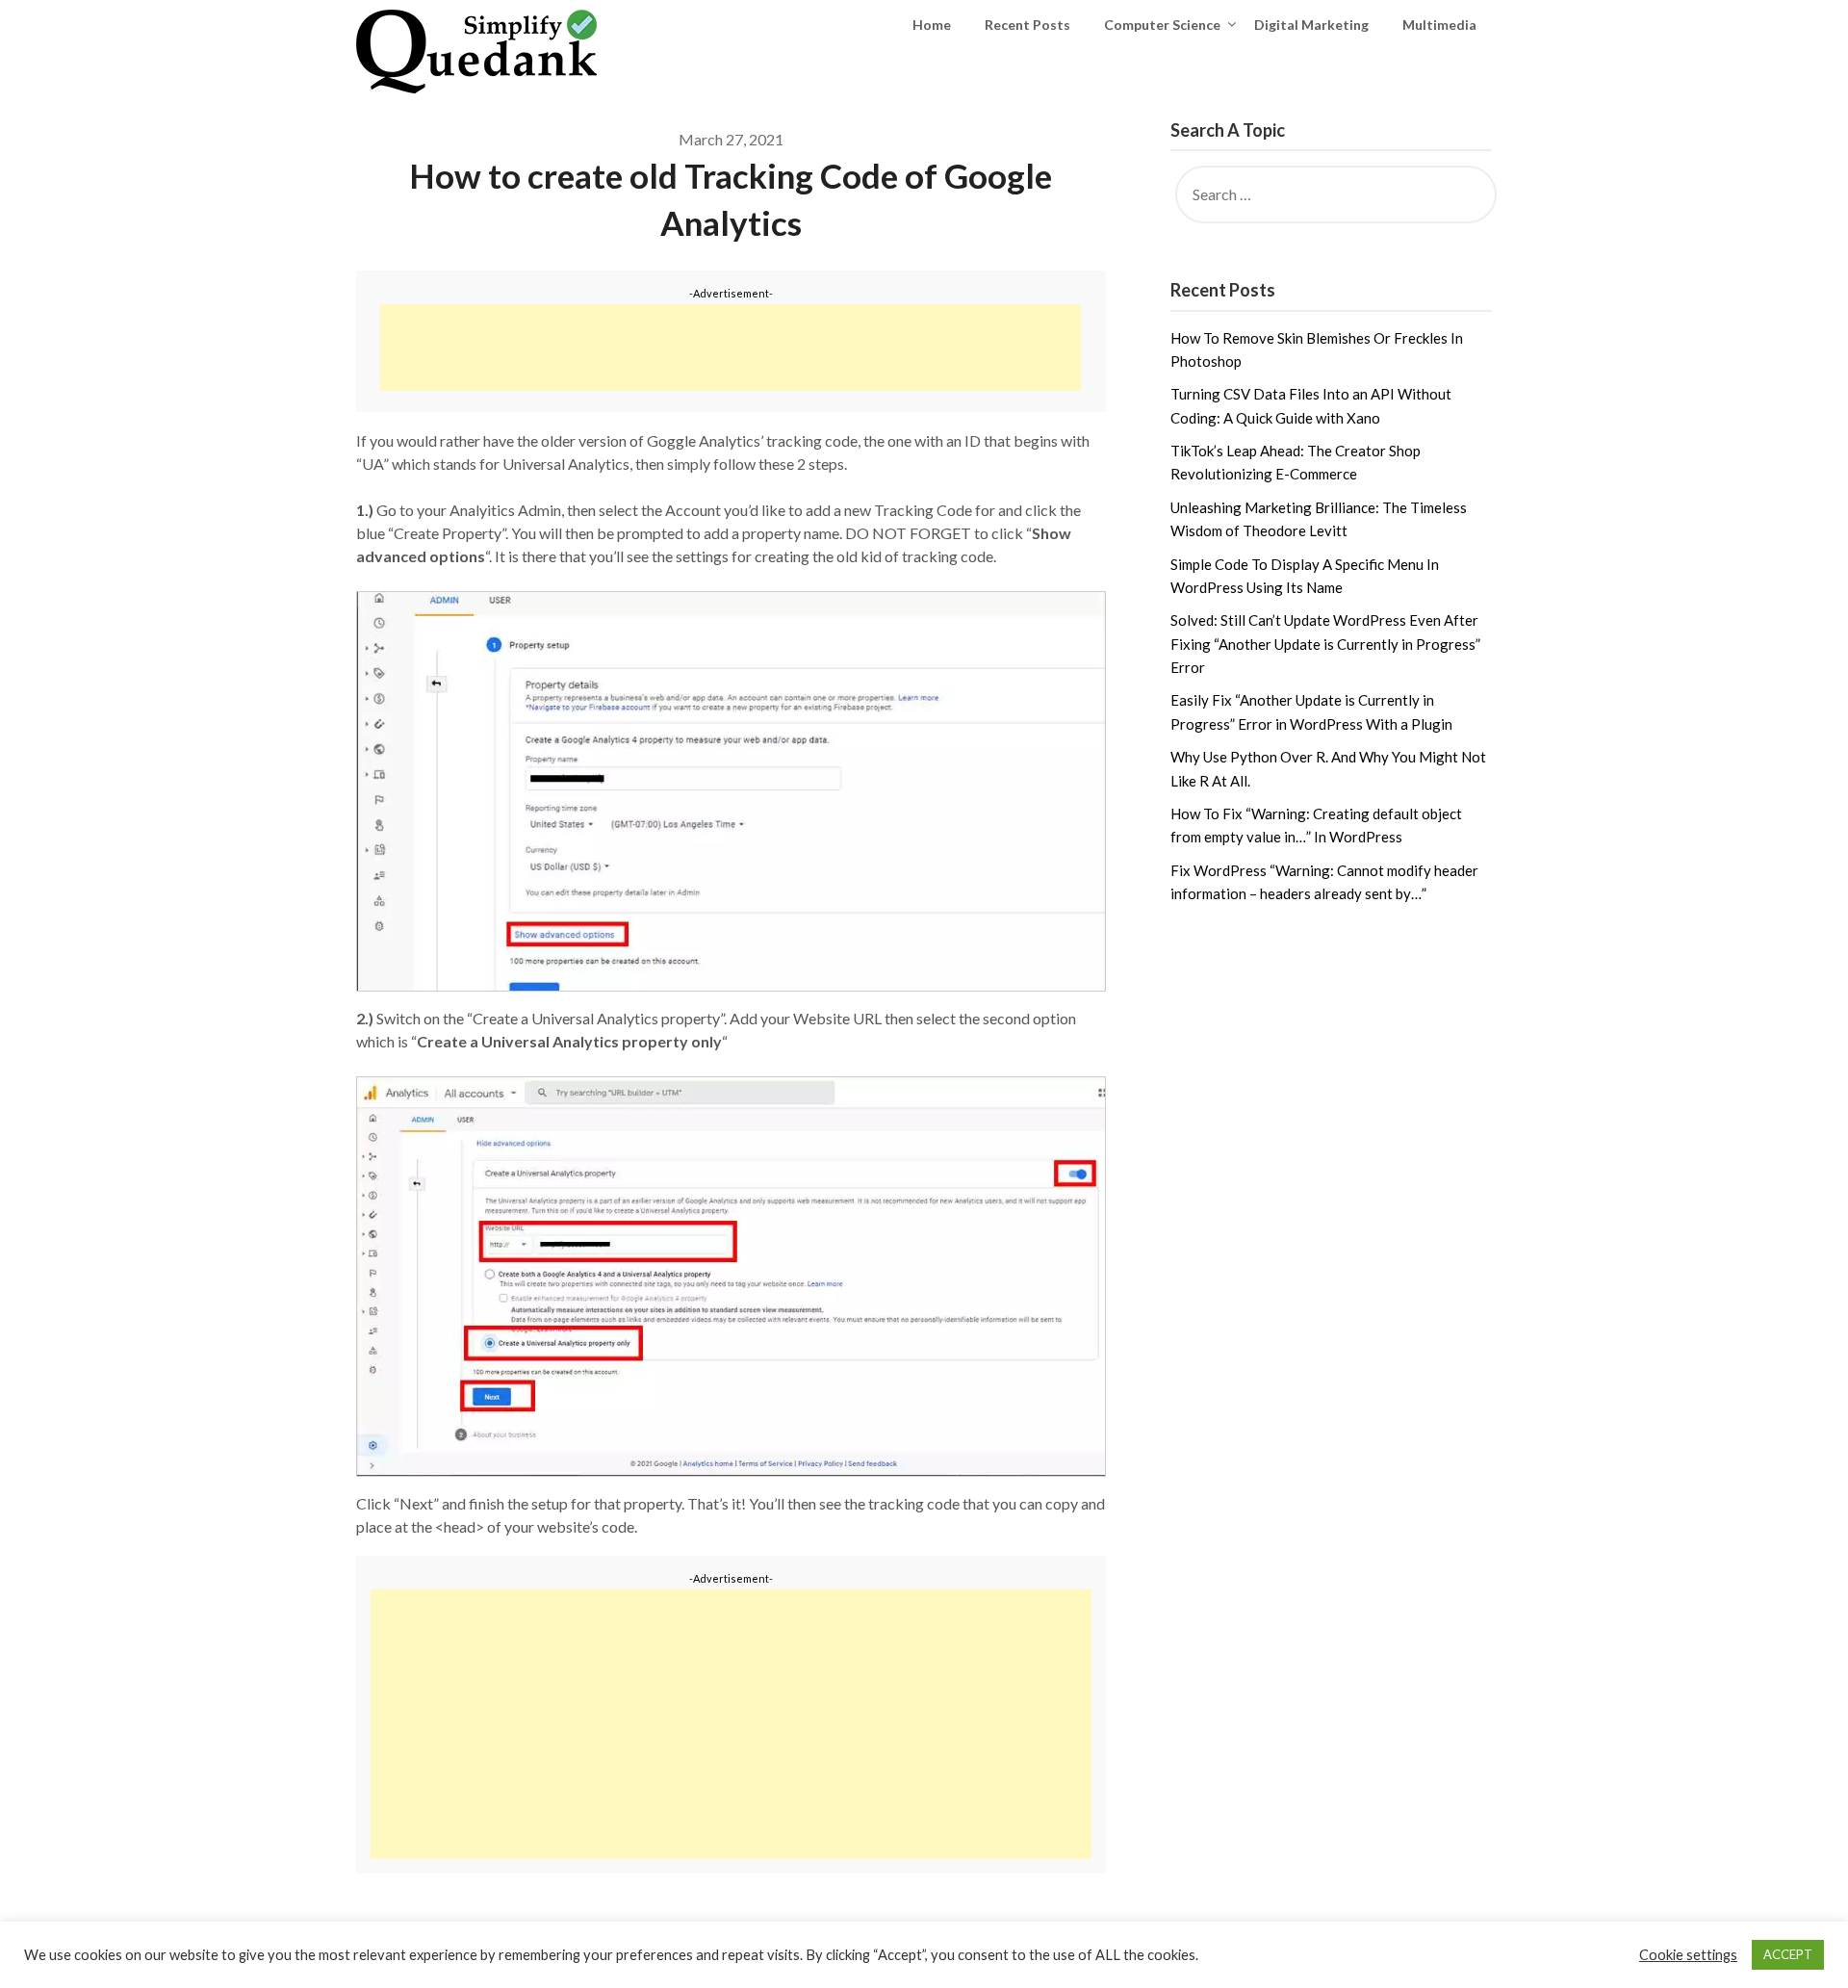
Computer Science (1162, 25)
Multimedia (1439, 25)
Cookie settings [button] (1688, 1955)
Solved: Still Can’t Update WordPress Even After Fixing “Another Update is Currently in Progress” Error (1325, 644)
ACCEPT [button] (1788, 1954)
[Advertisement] (731, 348)
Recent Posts (1027, 25)
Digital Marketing (1311, 25)
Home (932, 25)
